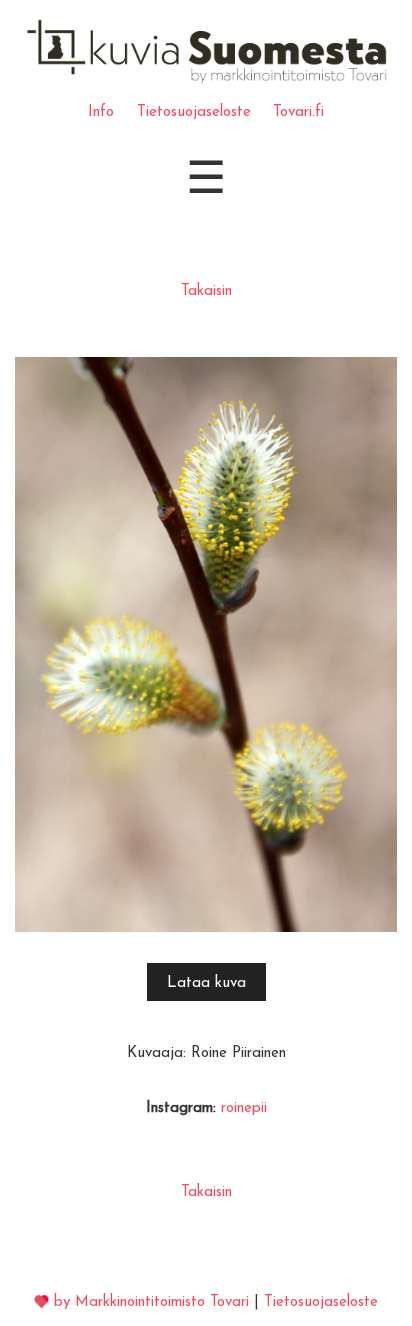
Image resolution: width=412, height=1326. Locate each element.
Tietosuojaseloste (194, 112)
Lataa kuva (206, 983)
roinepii (244, 1108)
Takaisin (206, 291)
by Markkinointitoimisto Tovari (151, 1302)
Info (101, 112)
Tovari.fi (298, 112)
